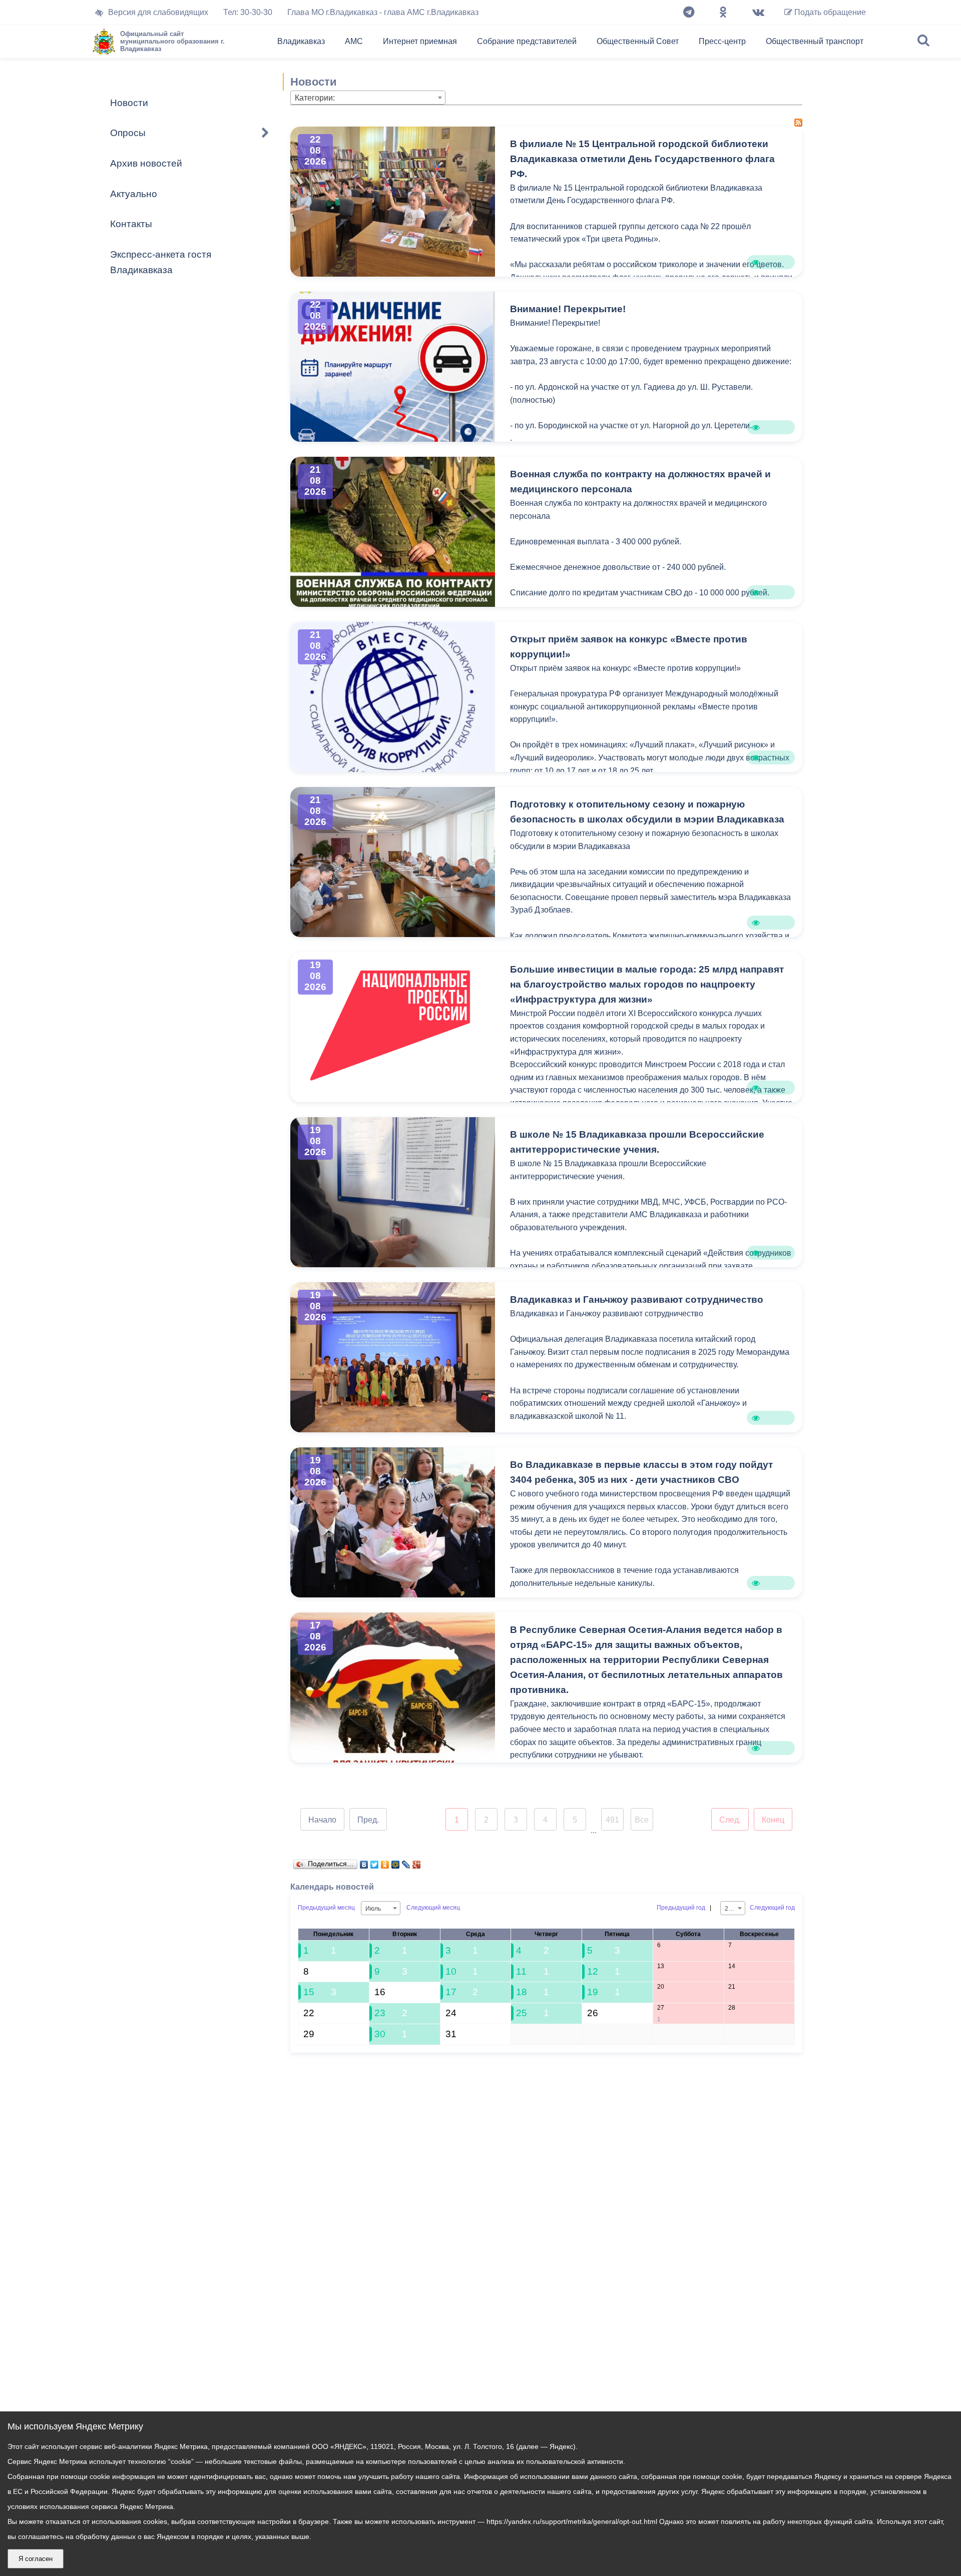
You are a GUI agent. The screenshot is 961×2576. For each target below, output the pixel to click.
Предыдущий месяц (326, 1908)
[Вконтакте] (758, 13)
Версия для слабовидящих (158, 12)
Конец (773, 1820)
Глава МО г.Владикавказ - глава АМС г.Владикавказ (383, 12)
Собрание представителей (527, 41)
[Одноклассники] (723, 13)
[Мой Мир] (396, 1862)
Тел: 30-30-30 (248, 12)
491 (612, 1820)
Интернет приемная (420, 41)
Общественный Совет (638, 41)
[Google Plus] (417, 1862)
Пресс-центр (722, 41)
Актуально (134, 194)
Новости (129, 103)
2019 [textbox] (732, 1909)
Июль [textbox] (373, 1909)
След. (730, 1820)
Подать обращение (829, 12)
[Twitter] (375, 1862)
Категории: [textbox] (315, 98)
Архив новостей (146, 163)
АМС (354, 41)
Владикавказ (301, 41)
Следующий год (772, 1908)
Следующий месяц (433, 1908)
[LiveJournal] (406, 1862)
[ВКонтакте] (364, 1862)
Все (642, 1820)
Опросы (128, 133)
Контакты (131, 224)
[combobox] (368, 98)
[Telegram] (689, 13)
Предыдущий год (681, 1908)
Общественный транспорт (815, 41)
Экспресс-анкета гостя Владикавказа (161, 262)
